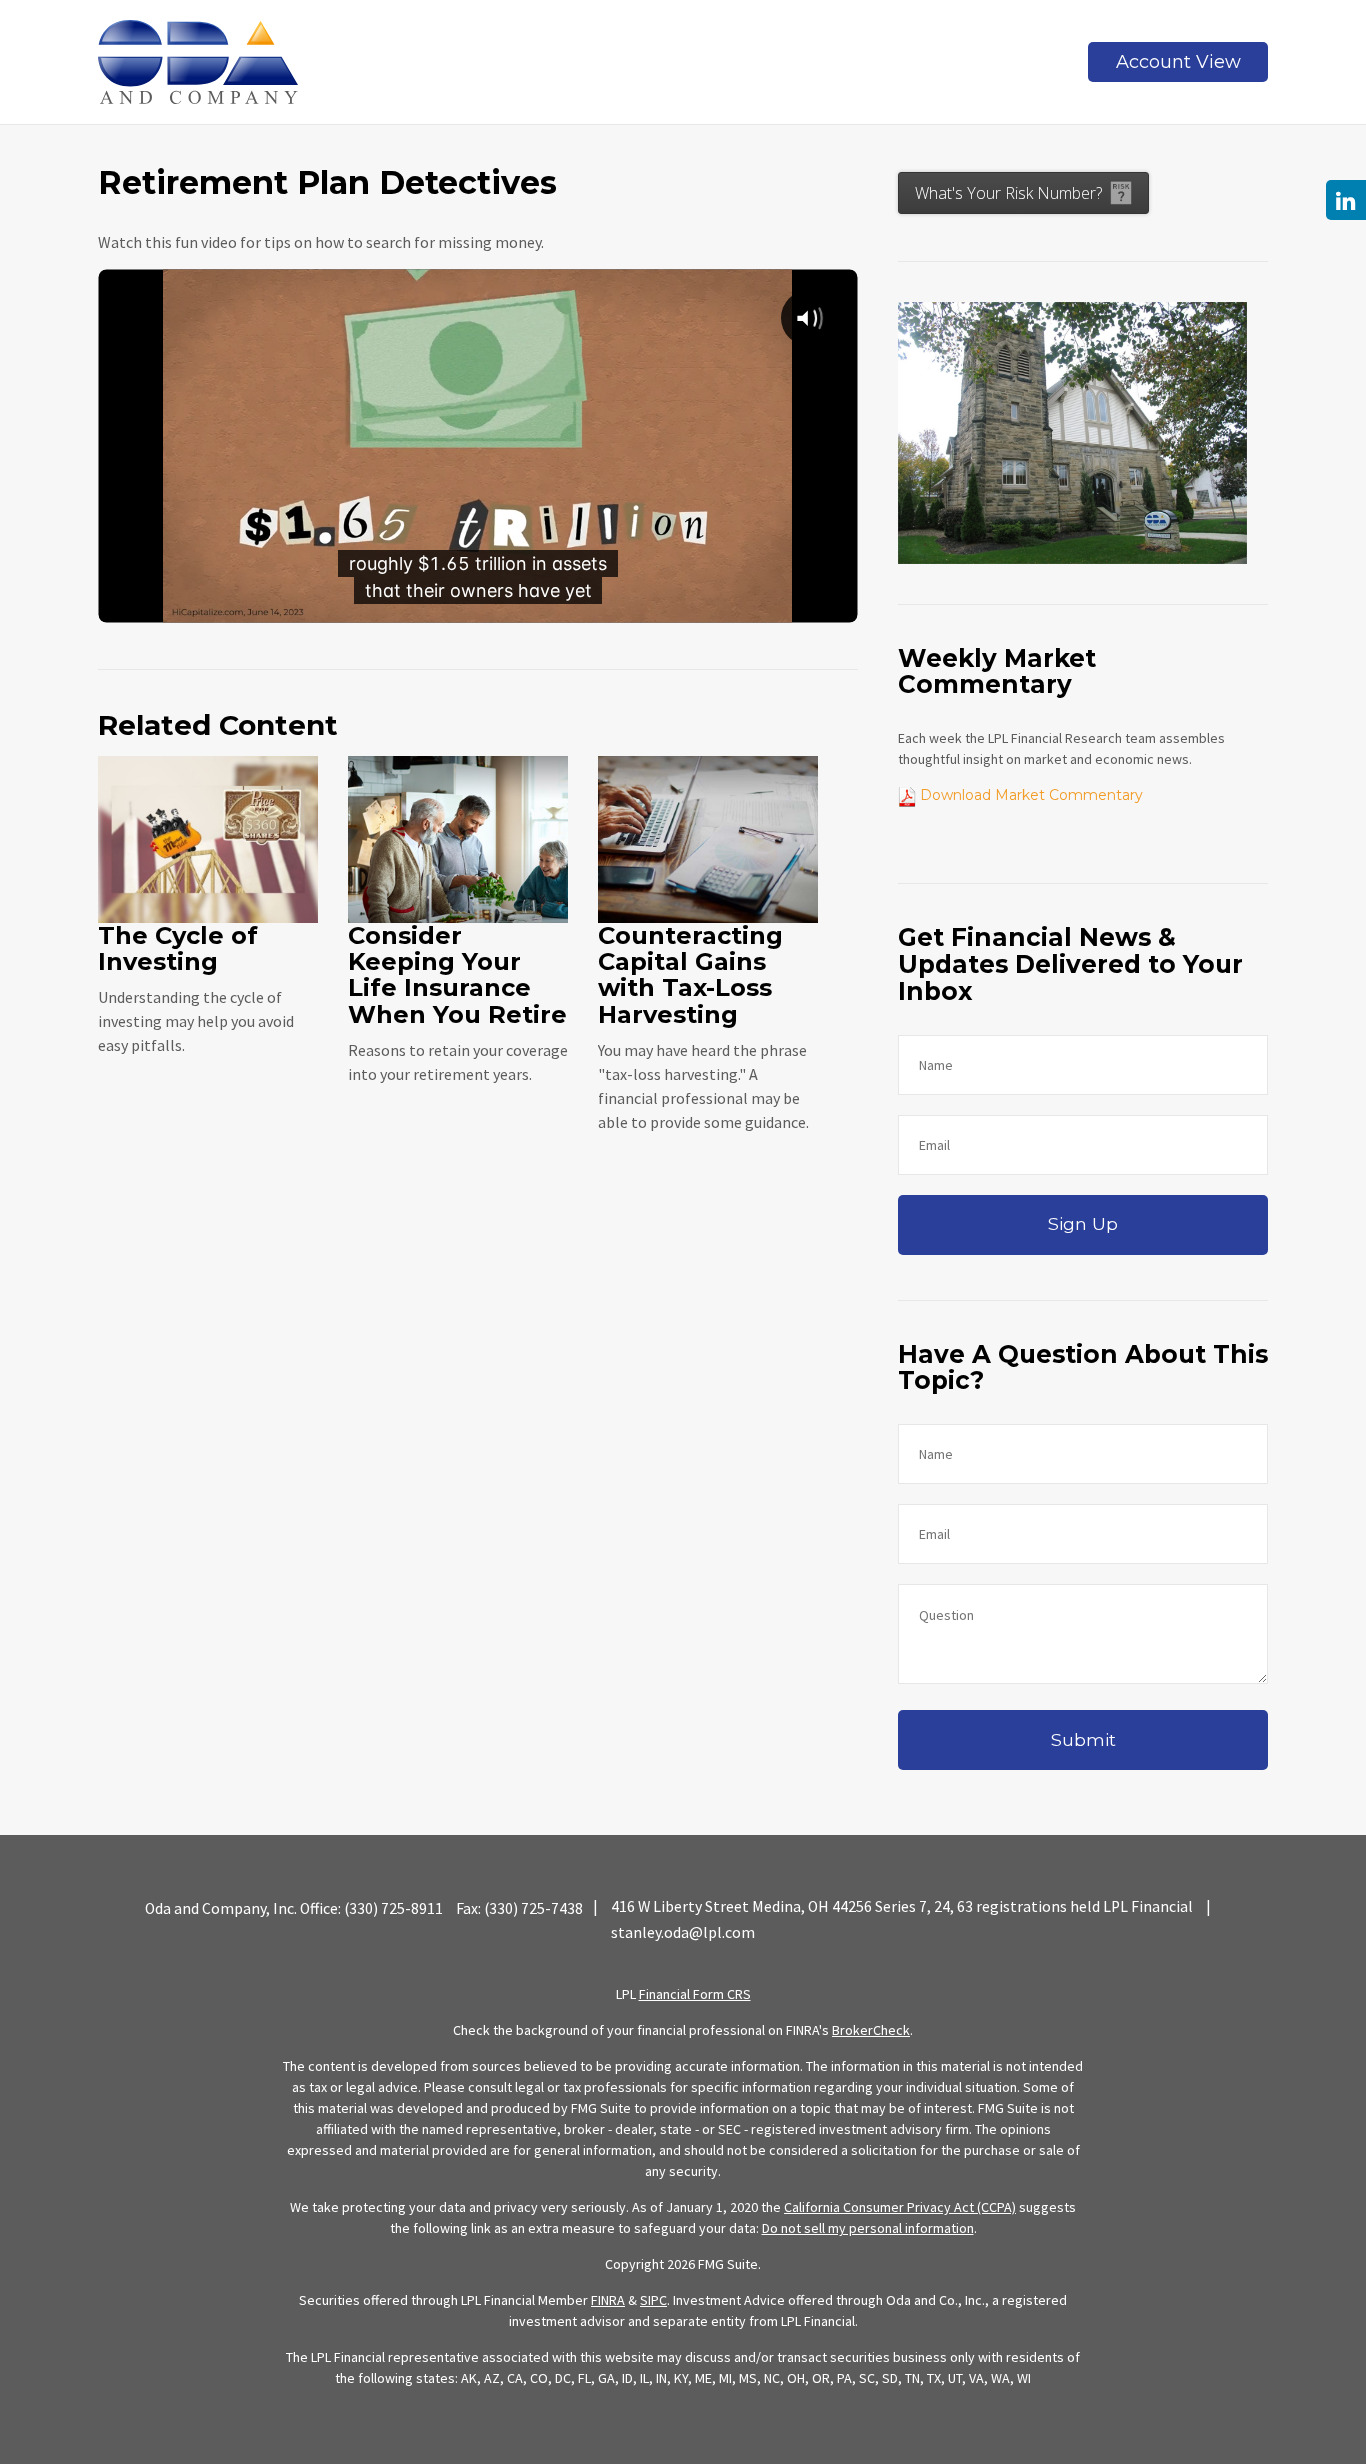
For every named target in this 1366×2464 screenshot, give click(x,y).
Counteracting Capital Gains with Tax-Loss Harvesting (690, 975)
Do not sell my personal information (868, 2228)
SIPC (653, 2300)
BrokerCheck (871, 2030)
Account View (1178, 62)
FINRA (608, 2300)
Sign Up (1083, 1223)
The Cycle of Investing (178, 948)
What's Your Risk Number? (1008, 193)
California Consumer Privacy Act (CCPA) (900, 2207)
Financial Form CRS (695, 1994)
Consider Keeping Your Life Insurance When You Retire (457, 975)
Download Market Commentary (1029, 795)
